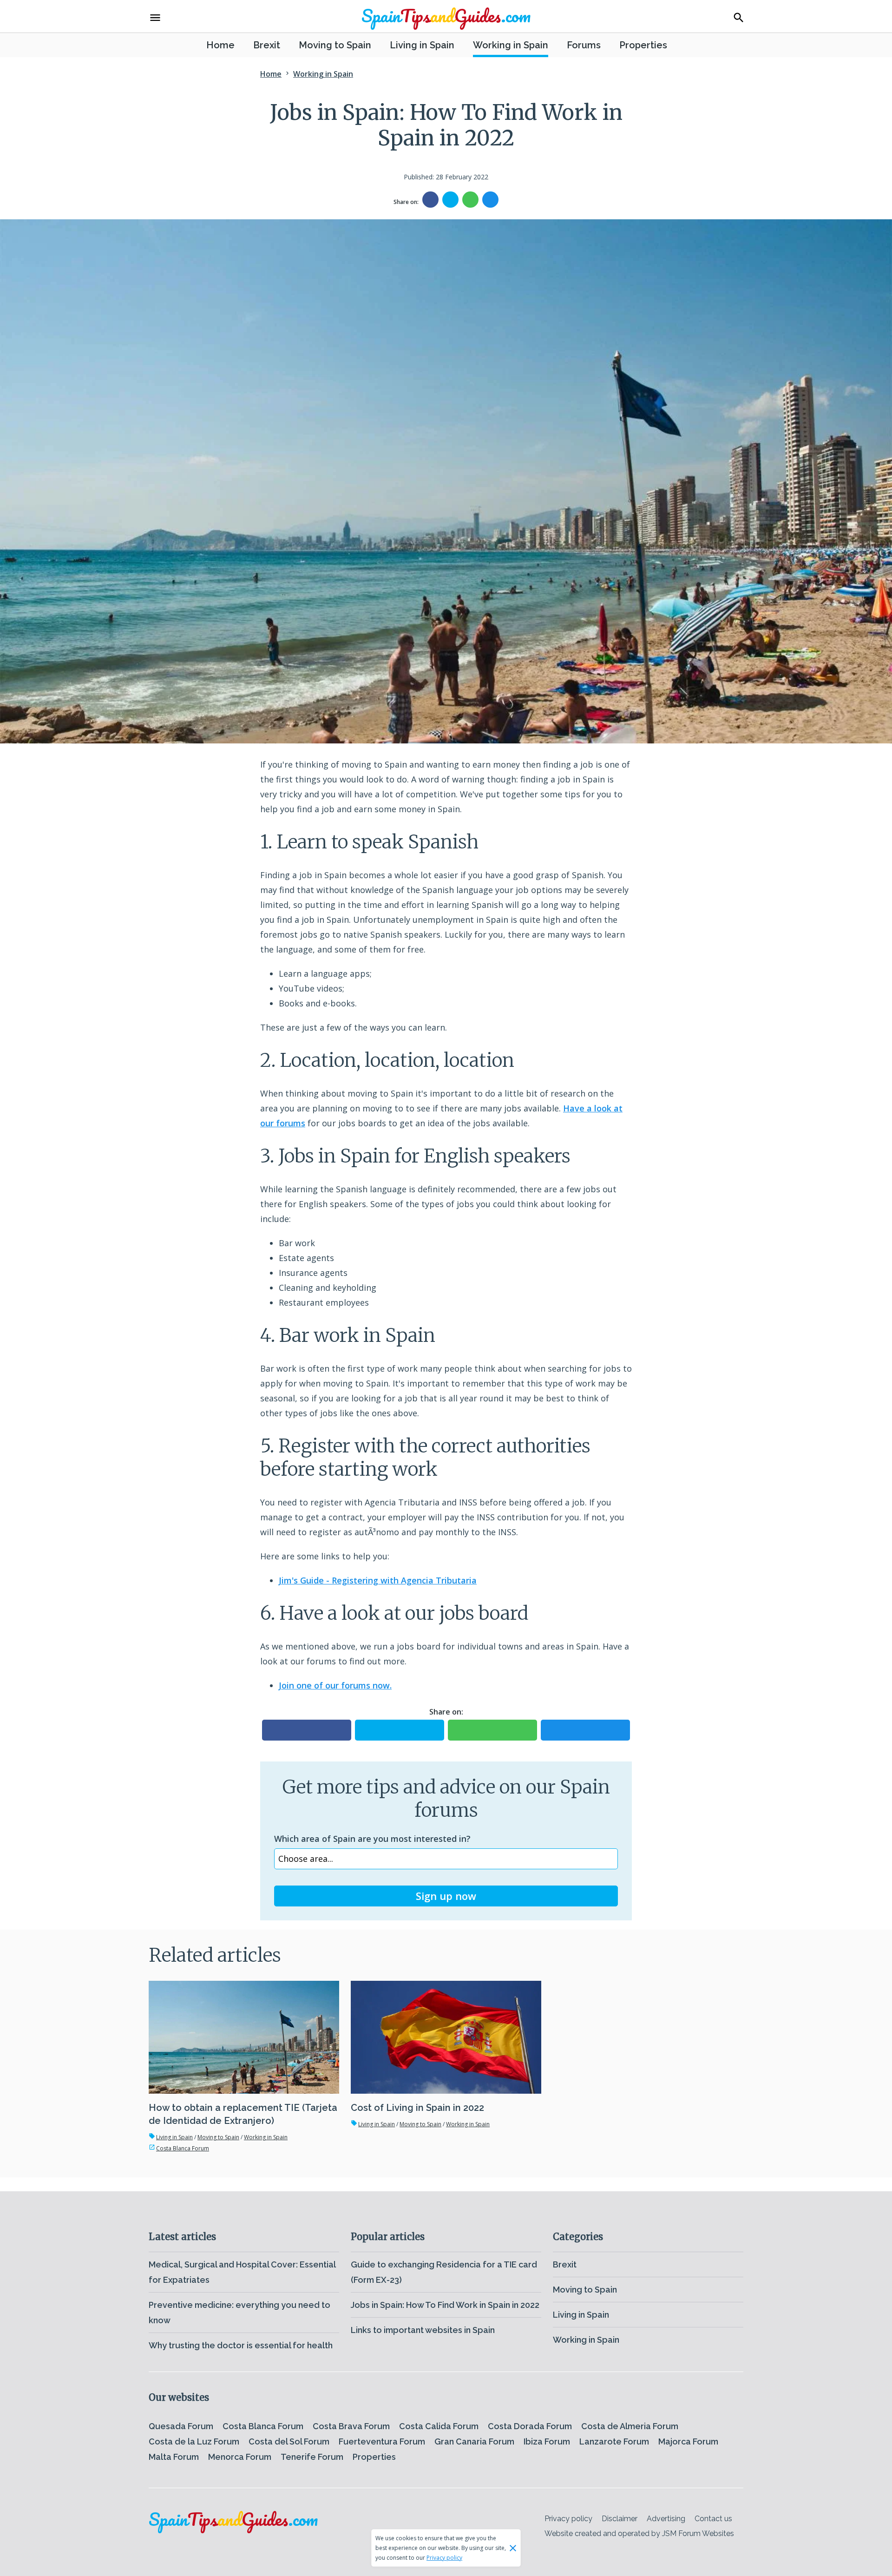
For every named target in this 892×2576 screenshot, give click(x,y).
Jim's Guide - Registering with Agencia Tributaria (378, 1580)
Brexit (267, 45)
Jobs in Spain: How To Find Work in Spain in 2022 (445, 2305)
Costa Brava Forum (351, 2426)
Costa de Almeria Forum (630, 2426)
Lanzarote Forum (614, 2441)
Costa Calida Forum (439, 2426)
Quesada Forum (181, 2426)
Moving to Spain (335, 45)
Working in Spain (511, 45)
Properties (643, 45)
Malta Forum (174, 2457)
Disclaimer (620, 2519)
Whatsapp (470, 200)
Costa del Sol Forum (289, 2441)
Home (220, 45)
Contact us (713, 2519)
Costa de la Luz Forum (194, 2441)
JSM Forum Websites (698, 2533)
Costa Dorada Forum (530, 2426)
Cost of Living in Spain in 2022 (417, 2108)
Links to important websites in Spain (423, 2330)
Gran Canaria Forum (474, 2441)
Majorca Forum (688, 2441)
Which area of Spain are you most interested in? (372, 1839)
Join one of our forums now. (335, 1685)
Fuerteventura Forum (382, 2441)
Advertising (666, 2519)
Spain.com (446, 15)
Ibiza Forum (547, 2441)
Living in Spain (422, 45)
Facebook (430, 200)
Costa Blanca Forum (179, 2148)
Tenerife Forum (312, 2457)
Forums (584, 45)
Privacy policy (568, 2519)
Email (490, 200)
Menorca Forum (240, 2457)
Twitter (450, 200)
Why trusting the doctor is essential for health (241, 2345)
